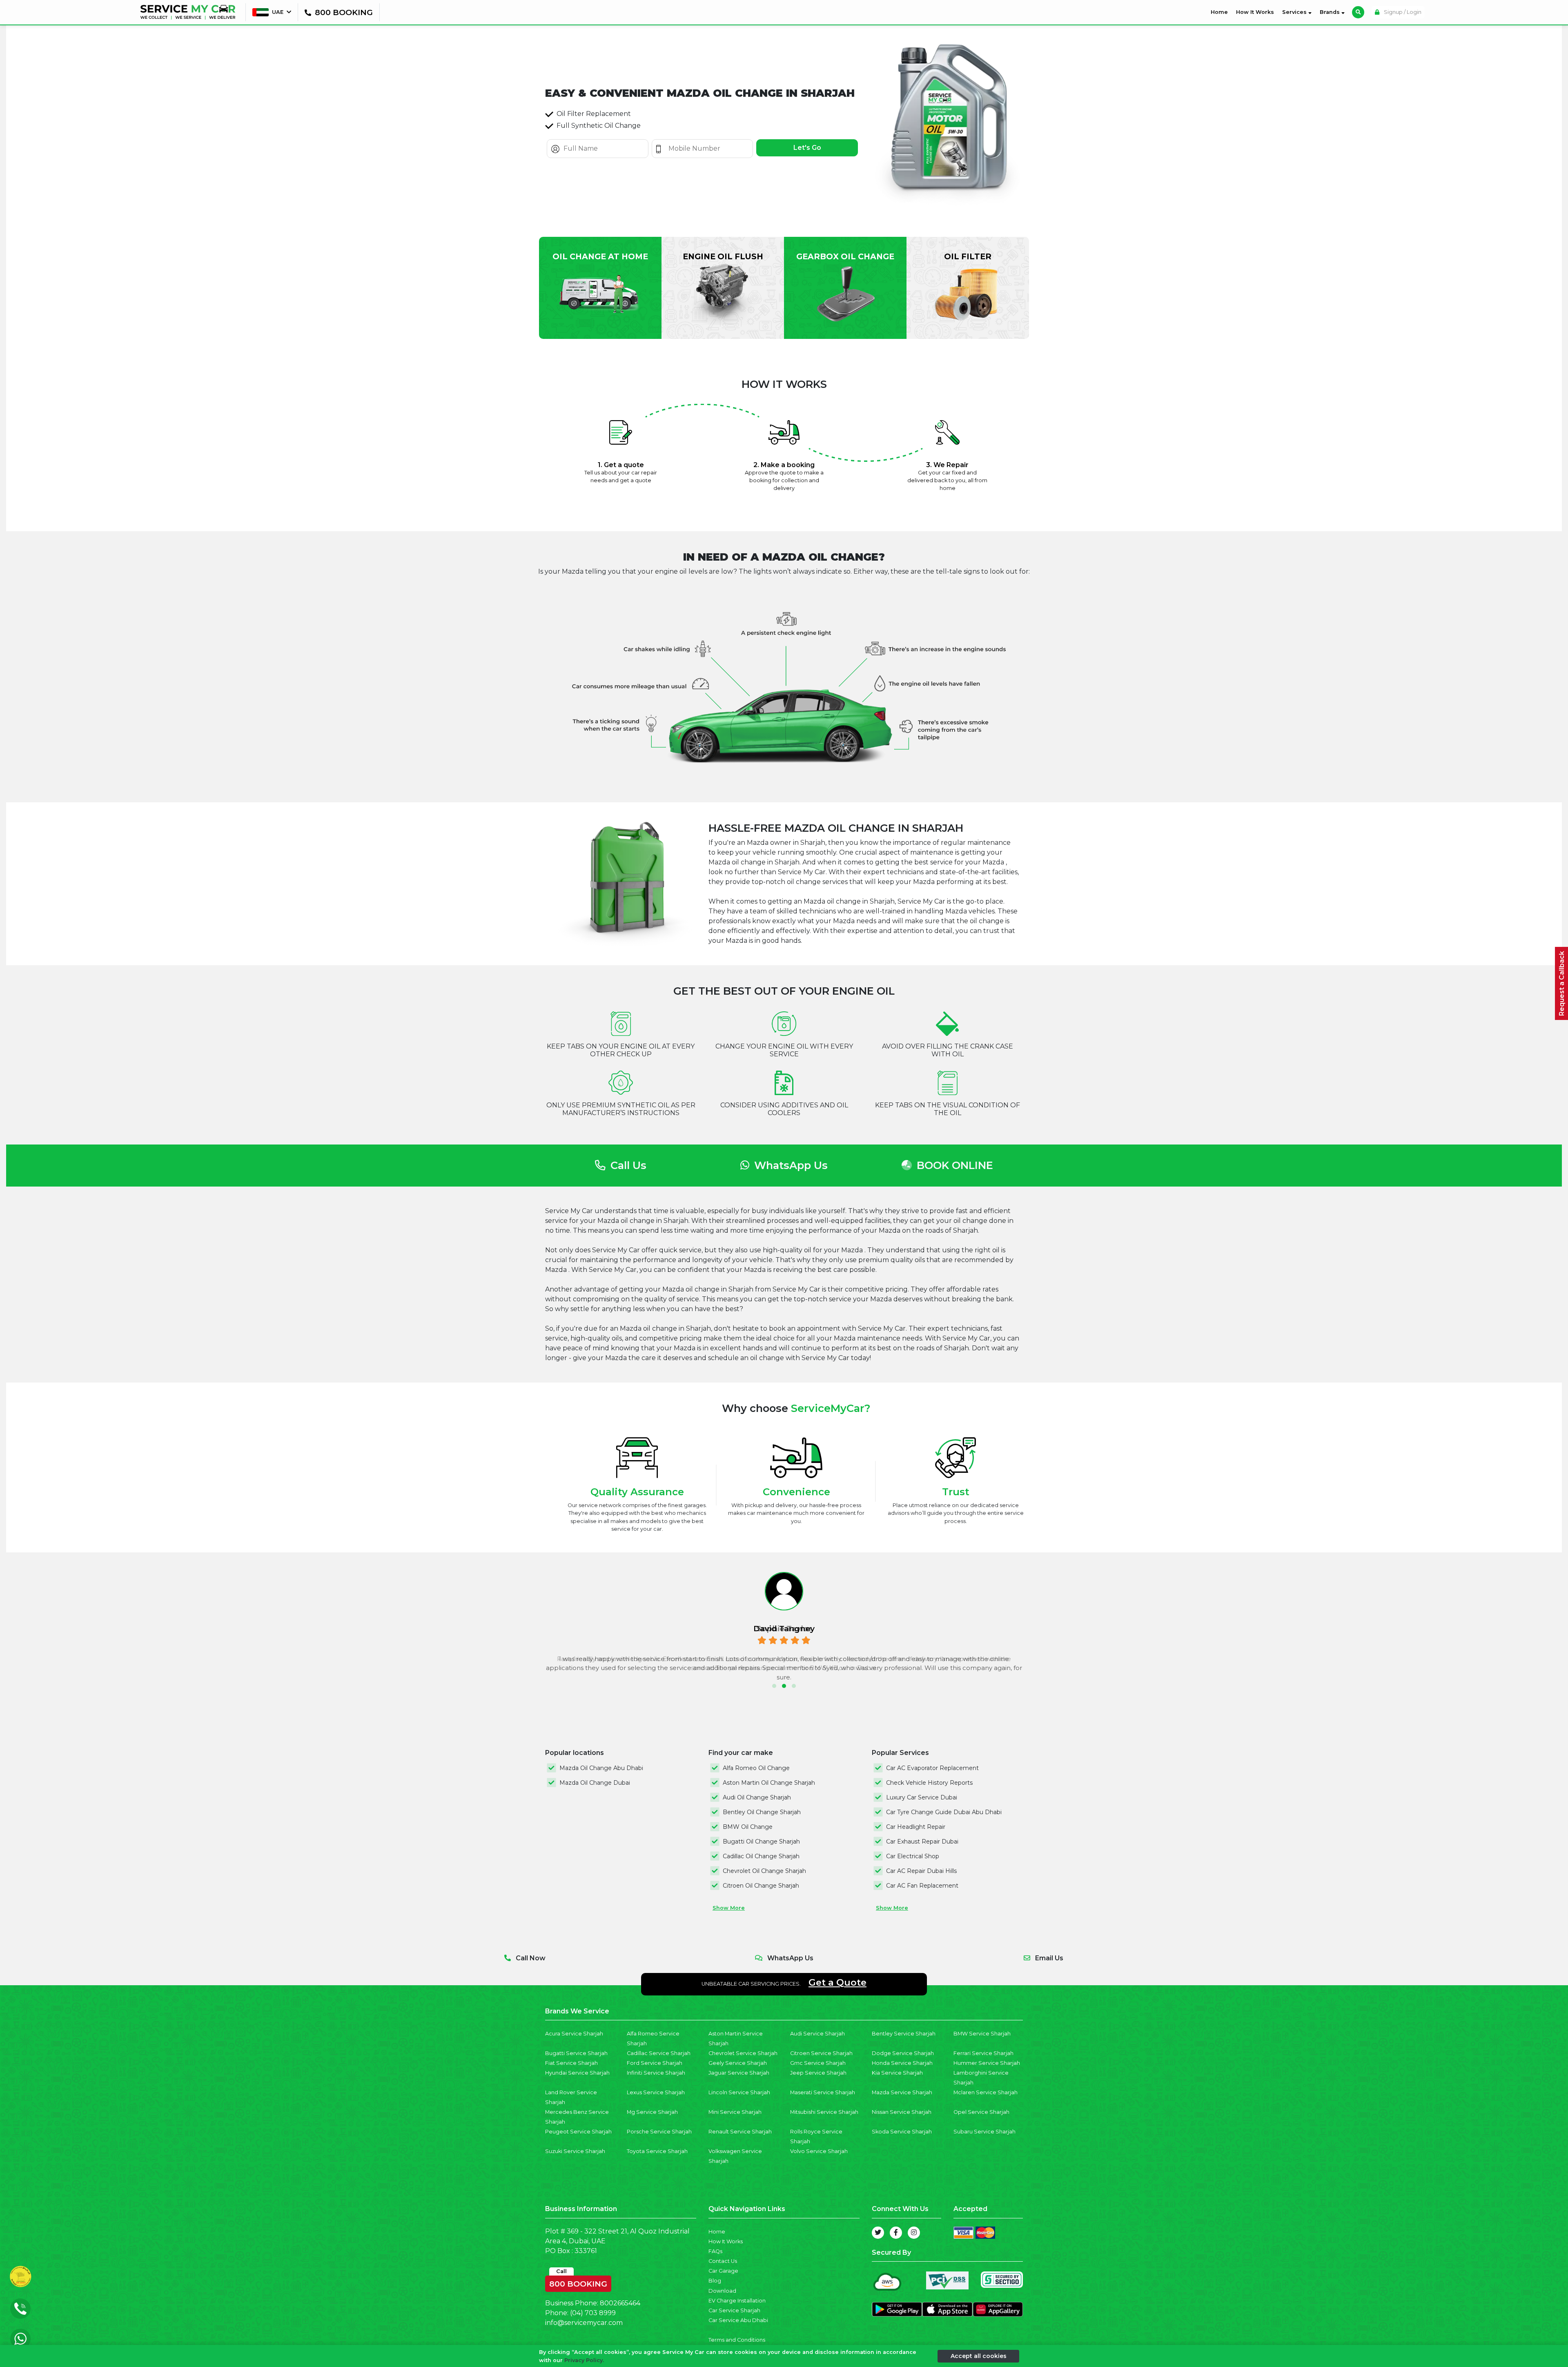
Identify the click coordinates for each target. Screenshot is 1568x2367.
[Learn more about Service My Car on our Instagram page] (914, 2233)
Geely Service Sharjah (738, 2063)
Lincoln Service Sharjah (739, 2092)
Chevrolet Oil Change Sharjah (764, 1871)
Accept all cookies (979, 2356)
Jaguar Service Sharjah (739, 2073)
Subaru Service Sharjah (984, 2132)
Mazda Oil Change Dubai (595, 1783)
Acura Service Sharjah (574, 2034)
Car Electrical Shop (913, 1856)
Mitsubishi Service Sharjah (824, 2112)
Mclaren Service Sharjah (986, 2092)
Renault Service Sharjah (740, 2132)
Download (722, 2291)
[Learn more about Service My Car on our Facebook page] (896, 2233)
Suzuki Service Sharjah (575, 2151)
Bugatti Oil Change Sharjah (761, 1841)
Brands (1331, 12)
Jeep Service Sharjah (818, 2073)
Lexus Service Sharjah (656, 2092)
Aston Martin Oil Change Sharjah (769, 1783)
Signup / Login (1402, 12)
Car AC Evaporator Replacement (932, 1768)
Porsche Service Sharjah (659, 2132)
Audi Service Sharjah (817, 2034)
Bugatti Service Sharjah (576, 2053)
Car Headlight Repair (916, 1827)
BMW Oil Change (748, 1827)
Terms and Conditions (737, 2340)
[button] (774, 1686)
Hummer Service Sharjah (987, 2063)
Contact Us (723, 2261)
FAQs (715, 2251)
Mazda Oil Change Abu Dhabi (601, 1768)
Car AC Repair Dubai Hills (921, 1871)
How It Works (1255, 12)
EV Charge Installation (737, 2301)
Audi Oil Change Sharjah (757, 1797)
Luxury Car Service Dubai (922, 1797)
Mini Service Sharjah (735, 2112)
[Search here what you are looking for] (1358, 12)
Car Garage (723, 2271)
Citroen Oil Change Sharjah (761, 1886)
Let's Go (807, 148)
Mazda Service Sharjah (902, 2092)
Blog (715, 2281)
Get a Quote (837, 1982)
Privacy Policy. (584, 2360)
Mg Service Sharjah (652, 2112)
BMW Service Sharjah (982, 2034)
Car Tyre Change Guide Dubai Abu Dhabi (944, 1812)
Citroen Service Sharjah (821, 2053)
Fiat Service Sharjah (571, 2063)
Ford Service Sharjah (655, 2063)
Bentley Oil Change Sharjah (762, 1812)
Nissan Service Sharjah (902, 2112)
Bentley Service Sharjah (904, 2034)
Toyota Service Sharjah (657, 2151)
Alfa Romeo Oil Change (756, 1768)
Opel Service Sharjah (981, 2112)
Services (1295, 12)
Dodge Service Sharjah (903, 2053)
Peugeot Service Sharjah (578, 2132)
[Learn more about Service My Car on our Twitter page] (878, 2233)
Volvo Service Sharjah (819, 2151)
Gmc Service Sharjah (818, 2063)
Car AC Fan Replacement (922, 1886)
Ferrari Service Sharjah (983, 2053)
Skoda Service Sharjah (902, 2132)
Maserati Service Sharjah (823, 2092)
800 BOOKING (578, 2282)
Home (1221, 12)
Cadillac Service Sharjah (659, 2053)
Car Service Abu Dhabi (738, 2320)
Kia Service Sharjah (897, 2073)
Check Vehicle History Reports (929, 1783)
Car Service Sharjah (734, 2310)
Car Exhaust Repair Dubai (922, 1841)
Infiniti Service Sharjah (656, 2073)
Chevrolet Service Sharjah (743, 2053)
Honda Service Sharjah (902, 2063)
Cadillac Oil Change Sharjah (761, 1856)
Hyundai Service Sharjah (577, 2073)
